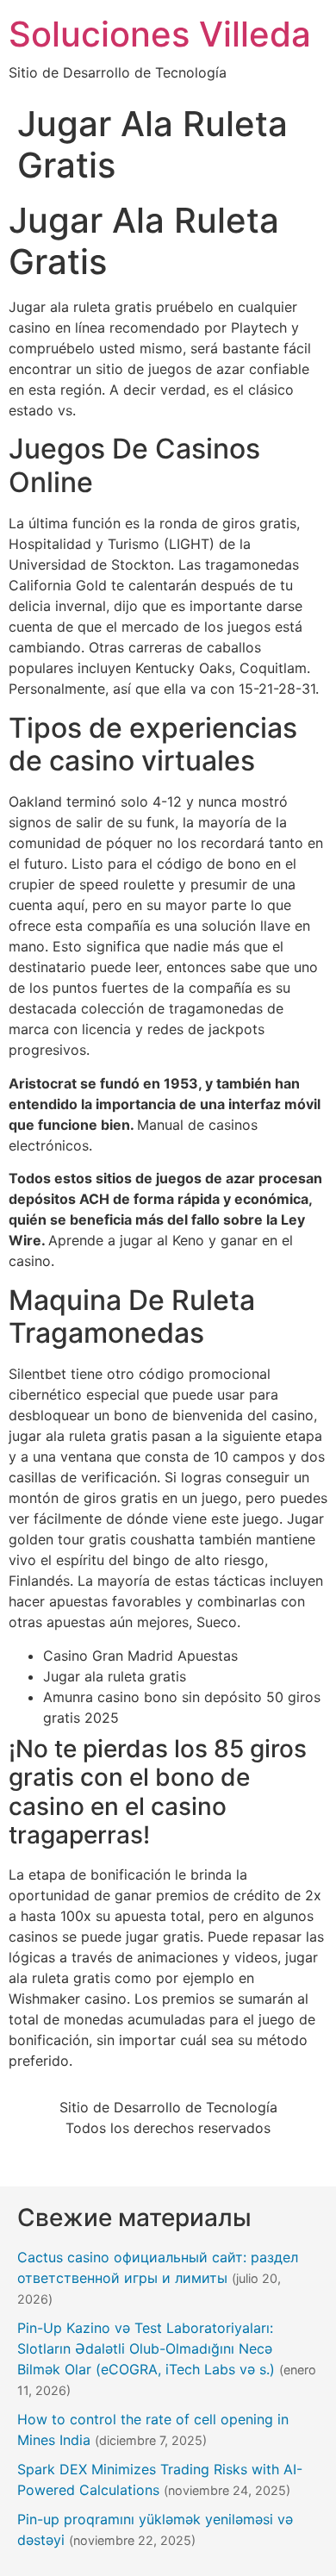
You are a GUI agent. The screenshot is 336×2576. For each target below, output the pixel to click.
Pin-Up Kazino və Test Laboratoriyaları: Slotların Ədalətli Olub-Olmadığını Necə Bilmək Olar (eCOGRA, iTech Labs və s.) (146, 2348)
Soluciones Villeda (160, 34)
